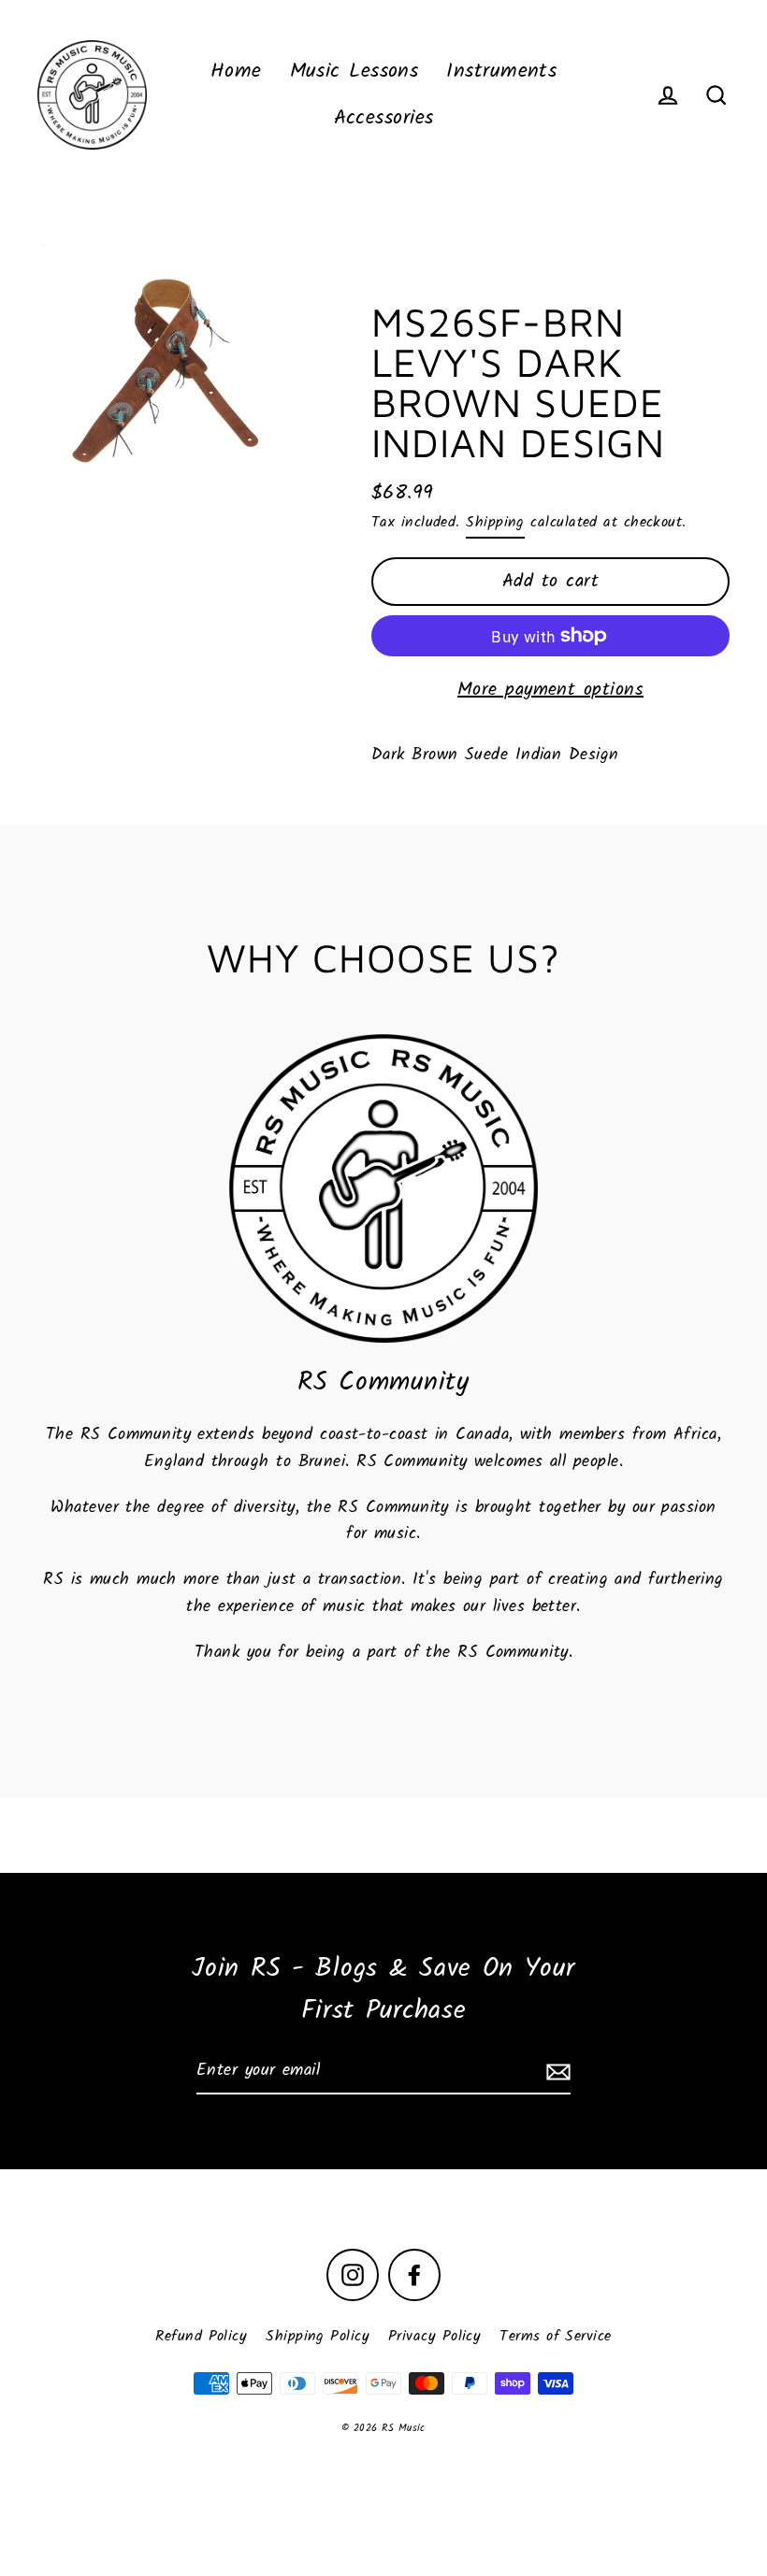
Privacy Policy (434, 2336)
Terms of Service (555, 2336)
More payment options (550, 690)
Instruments (501, 72)
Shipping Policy (318, 2336)
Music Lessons (355, 72)
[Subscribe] (556, 2072)
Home (236, 72)
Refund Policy (201, 2336)
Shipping (495, 522)
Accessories (384, 118)
